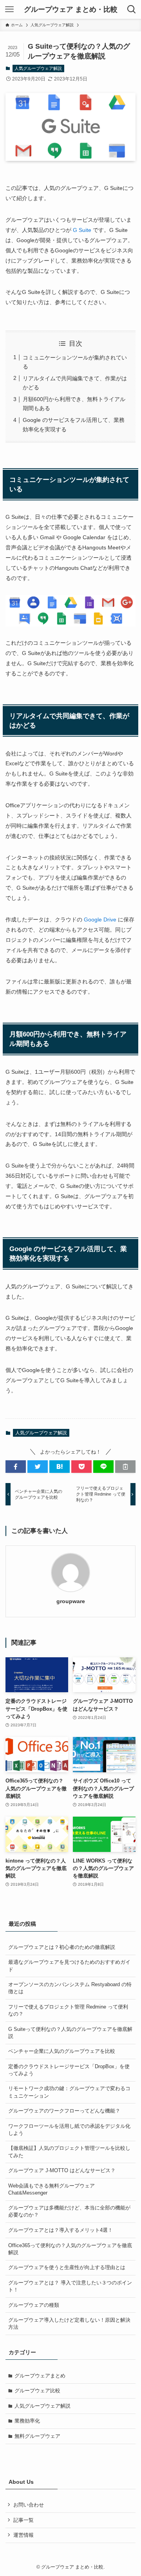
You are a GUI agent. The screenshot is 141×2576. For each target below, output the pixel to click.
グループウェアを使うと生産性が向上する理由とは (67, 2267)
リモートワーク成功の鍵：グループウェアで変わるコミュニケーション (69, 2092)
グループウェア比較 (37, 2391)
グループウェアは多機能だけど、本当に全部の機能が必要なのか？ (69, 2211)
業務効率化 (27, 2421)
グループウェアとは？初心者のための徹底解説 (62, 1947)
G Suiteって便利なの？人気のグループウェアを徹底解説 (70, 2033)
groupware (71, 1601)
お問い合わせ (29, 2505)
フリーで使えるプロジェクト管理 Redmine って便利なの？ (68, 2010)
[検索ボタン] (132, 9)
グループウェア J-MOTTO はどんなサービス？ (62, 2170)
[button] (16, 1467)
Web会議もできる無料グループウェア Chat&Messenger (52, 2189)
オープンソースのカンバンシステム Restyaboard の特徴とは (70, 1988)
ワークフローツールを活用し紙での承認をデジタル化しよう (69, 2130)
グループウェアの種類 (34, 2305)
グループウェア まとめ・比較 (71, 9)
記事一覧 (23, 2520)
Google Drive (100, 919)
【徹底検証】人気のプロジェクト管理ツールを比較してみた (69, 2152)
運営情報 (23, 2535)
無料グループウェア (37, 2436)
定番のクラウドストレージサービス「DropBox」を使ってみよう (69, 2070)
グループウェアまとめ (40, 2376)
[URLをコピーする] (125, 1467)
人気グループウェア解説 (38, 68)
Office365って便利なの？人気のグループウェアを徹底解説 (70, 2249)
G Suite (81, 230)
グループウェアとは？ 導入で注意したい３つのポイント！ (70, 2286)
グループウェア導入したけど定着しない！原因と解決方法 (69, 2323)
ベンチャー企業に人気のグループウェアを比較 (62, 2051)
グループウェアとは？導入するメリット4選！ (61, 2230)
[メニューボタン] (9, 9)
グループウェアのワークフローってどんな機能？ (64, 2111)
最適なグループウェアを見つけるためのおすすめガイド (69, 1966)
